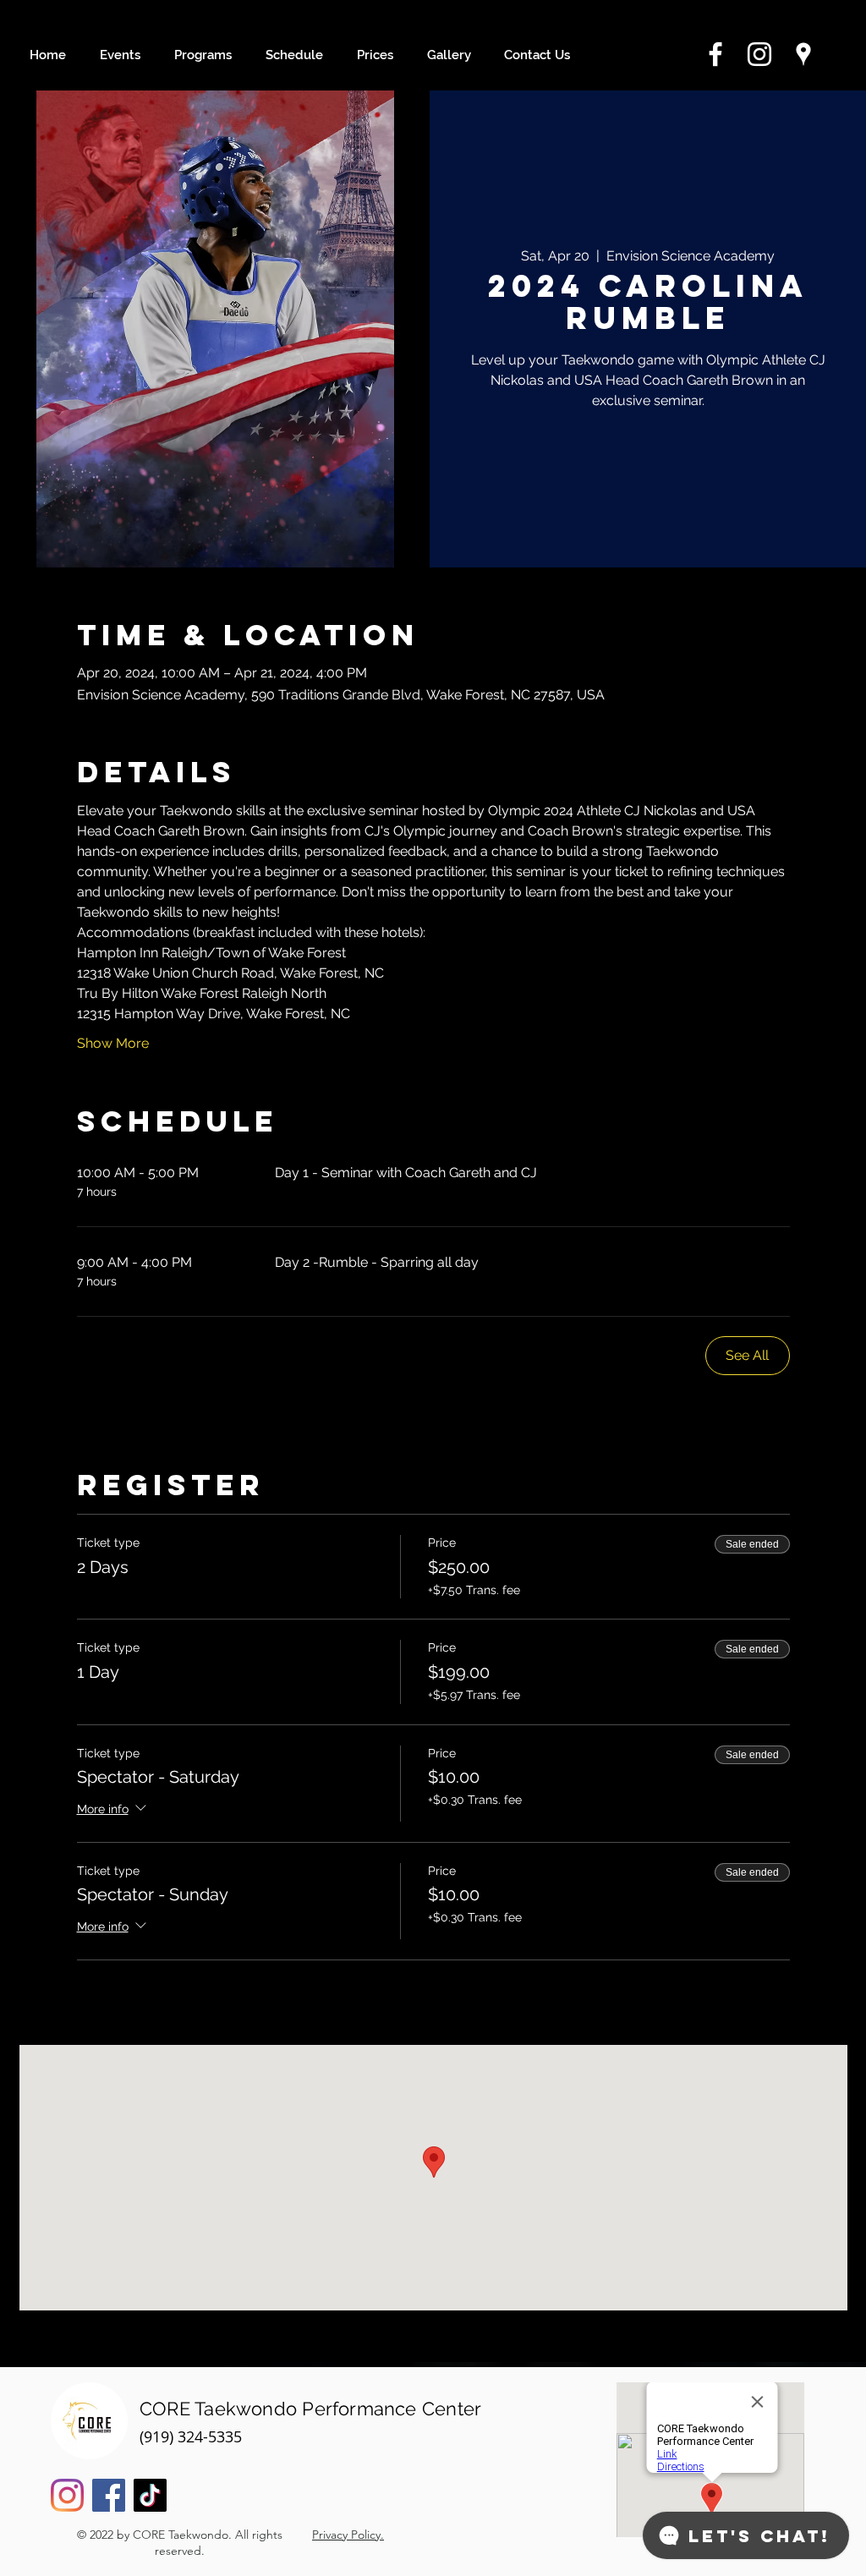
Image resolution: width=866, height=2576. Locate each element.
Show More (113, 1043)
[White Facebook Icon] (715, 54)
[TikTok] (150, 2495)
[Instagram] (67, 2495)
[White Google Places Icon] (803, 54)
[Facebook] (109, 2495)
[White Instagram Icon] (759, 54)
